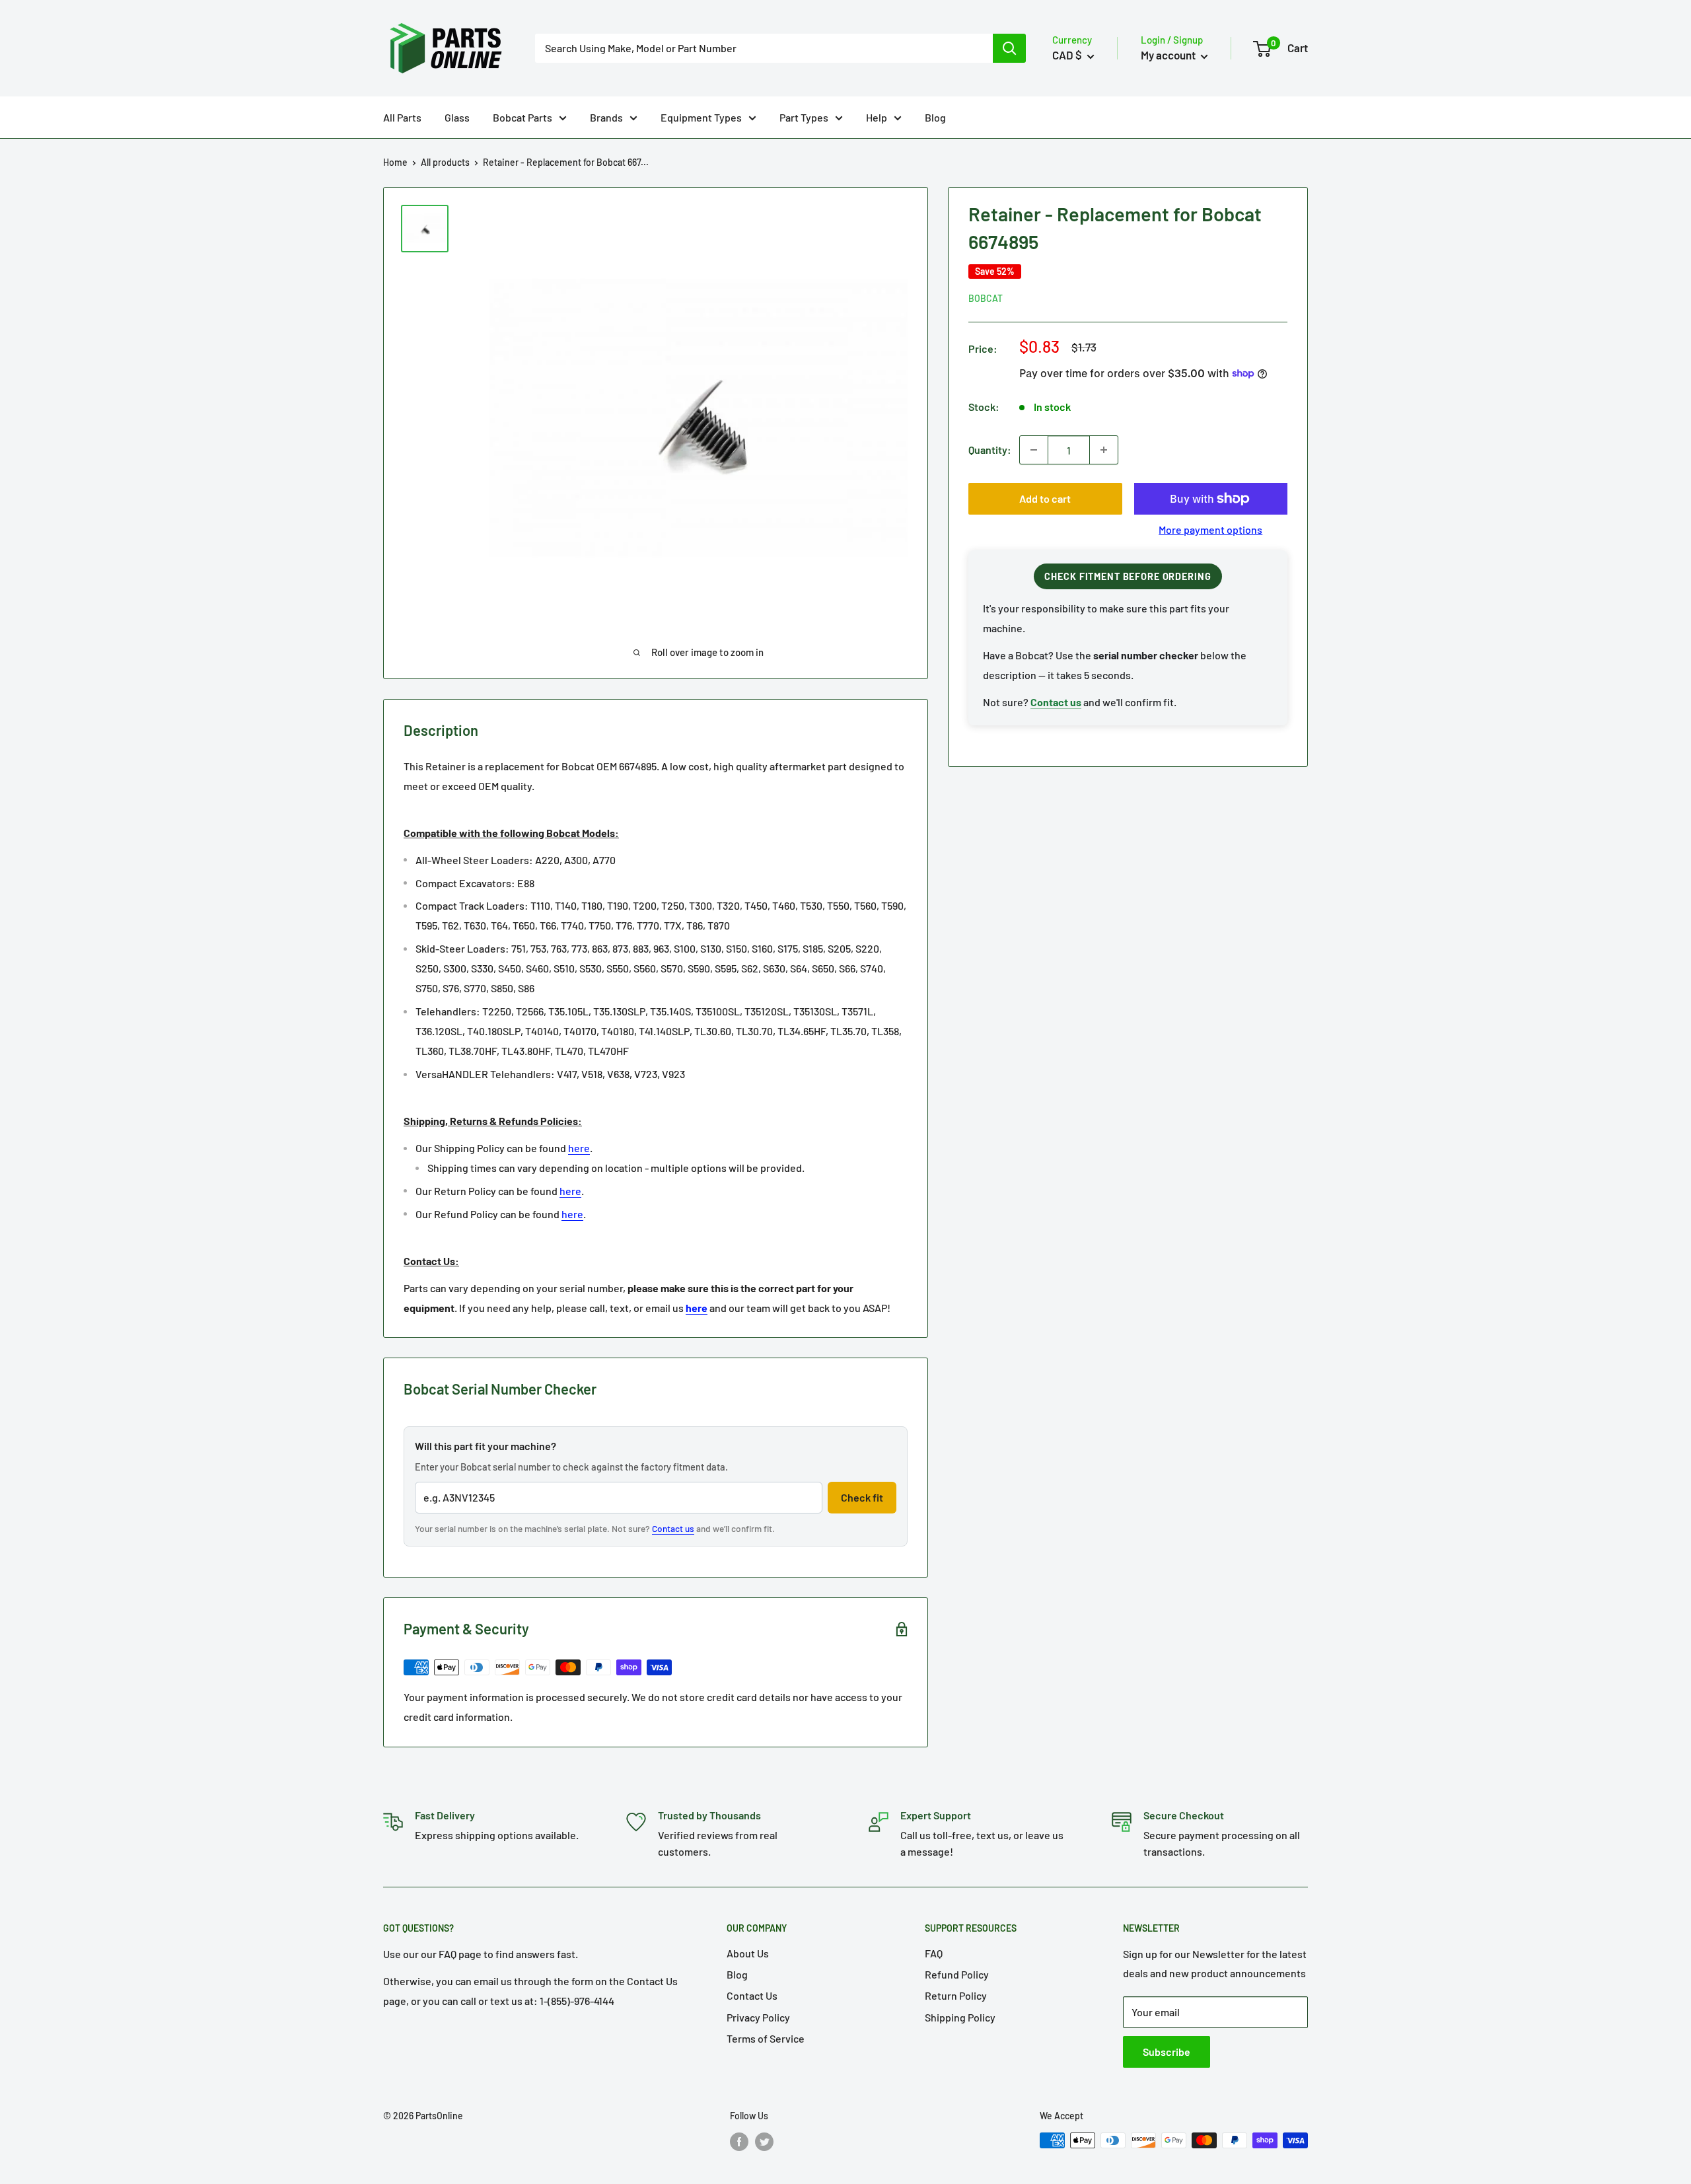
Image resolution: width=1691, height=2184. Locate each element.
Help (877, 117)
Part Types (804, 117)
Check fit (862, 1497)
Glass (457, 117)
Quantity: (990, 450)
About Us (748, 1953)
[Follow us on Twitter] (764, 2142)
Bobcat (986, 298)
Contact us (673, 1528)
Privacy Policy (758, 2017)
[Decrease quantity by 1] (1034, 450)
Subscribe (1167, 2052)
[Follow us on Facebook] (739, 2142)
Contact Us (752, 1995)
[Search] (1009, 48)
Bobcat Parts (522, 117)
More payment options (1210, 529)
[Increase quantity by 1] (1104, 450)
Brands (606, 117)
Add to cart (1045, 498)
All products (445, 162)
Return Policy (956, 1995)
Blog (935, 117)
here (579, 1148)
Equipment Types (701, 117)
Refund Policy (957, 1974)
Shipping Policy (960, 2017)
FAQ (934, 1953)
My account (1169, 55)
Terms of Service (766, 2038)
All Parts (402, 117)
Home (395, 162)
